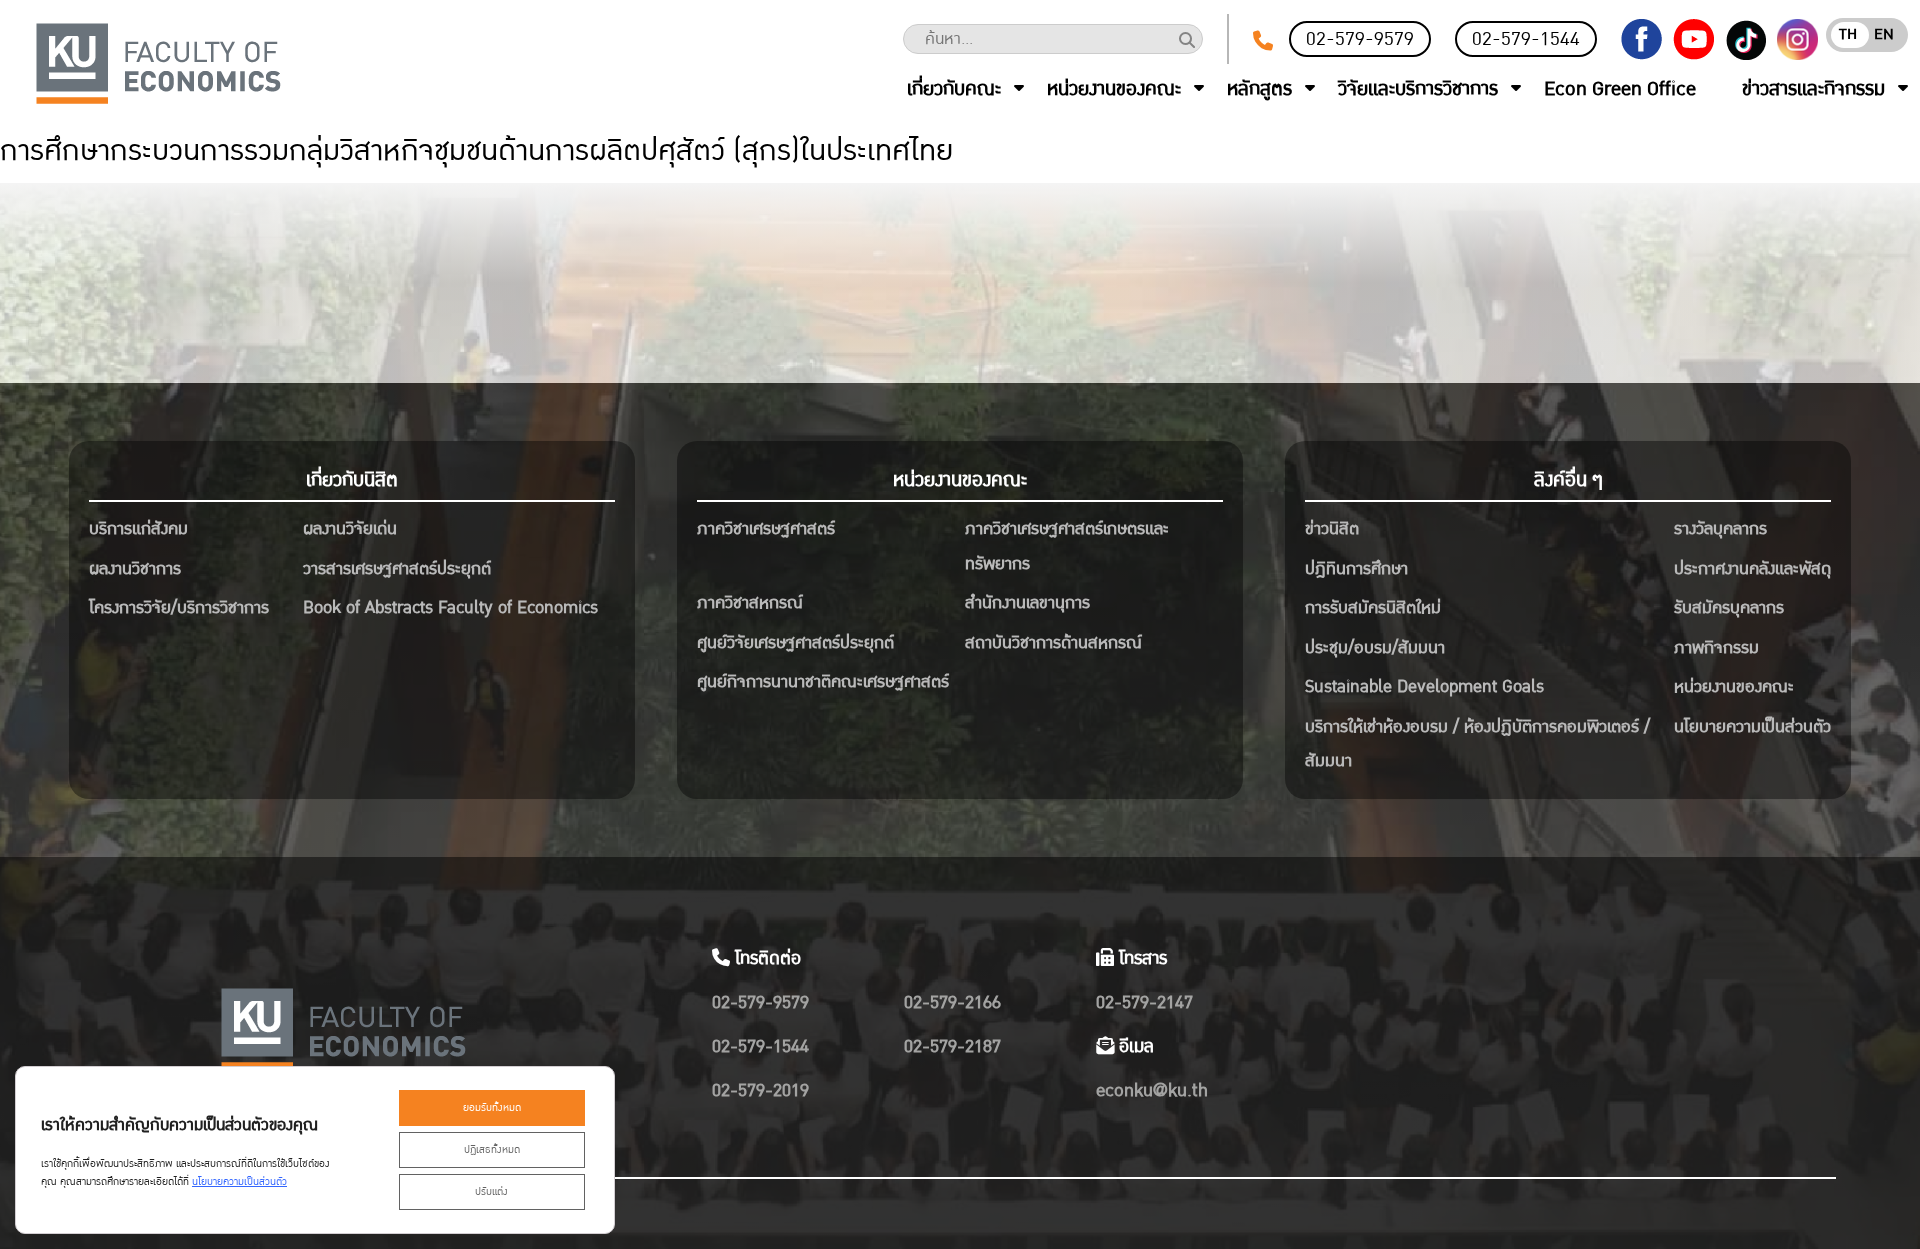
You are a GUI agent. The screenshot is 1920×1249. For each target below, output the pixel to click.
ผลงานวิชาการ (135, 568)
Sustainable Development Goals (1424, 686)
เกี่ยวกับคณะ (954, 89)
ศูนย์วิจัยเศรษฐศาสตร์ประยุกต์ (795, 642)
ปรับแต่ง (491, 1192)
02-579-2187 (952, 1046)
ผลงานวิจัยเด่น (350, 528)
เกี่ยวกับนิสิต (352, 480)
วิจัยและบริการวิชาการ (1418, 89)
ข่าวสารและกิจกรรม (1813, 89)
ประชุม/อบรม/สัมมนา (1375, 647)
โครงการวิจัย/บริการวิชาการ (179, 607)
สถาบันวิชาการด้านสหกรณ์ (1053, 642)
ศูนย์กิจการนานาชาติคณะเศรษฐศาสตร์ (823, 681)
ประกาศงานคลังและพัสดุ (1752, 568)
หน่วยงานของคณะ (1114, 89)
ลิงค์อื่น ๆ (1568, 480)
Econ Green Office (1620, 89)
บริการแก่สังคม (138, 528)
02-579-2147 (1144, 1002)
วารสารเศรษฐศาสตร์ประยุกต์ (397, 568)
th (1848, 34)
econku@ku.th (1152, 1090)
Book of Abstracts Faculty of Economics (450, 607)
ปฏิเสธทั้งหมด (492, 1150)
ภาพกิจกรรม (1716, 647)
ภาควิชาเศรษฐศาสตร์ (766, 528)
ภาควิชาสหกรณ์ (750, 602)
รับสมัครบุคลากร (1729, 607)
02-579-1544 (1526, 39)
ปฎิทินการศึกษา (1356, 568)
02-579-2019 (760, 1090)
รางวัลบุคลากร (1720, 528)
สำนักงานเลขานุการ (1027, 602)
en (1884, 34)
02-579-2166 (952, 1002)
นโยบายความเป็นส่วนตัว (1752, 726)
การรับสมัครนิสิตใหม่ (1373, 607)
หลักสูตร (1259, 89)
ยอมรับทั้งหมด (492, 1108)
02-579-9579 (1360, 39)
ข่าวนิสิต (1332, 528)
